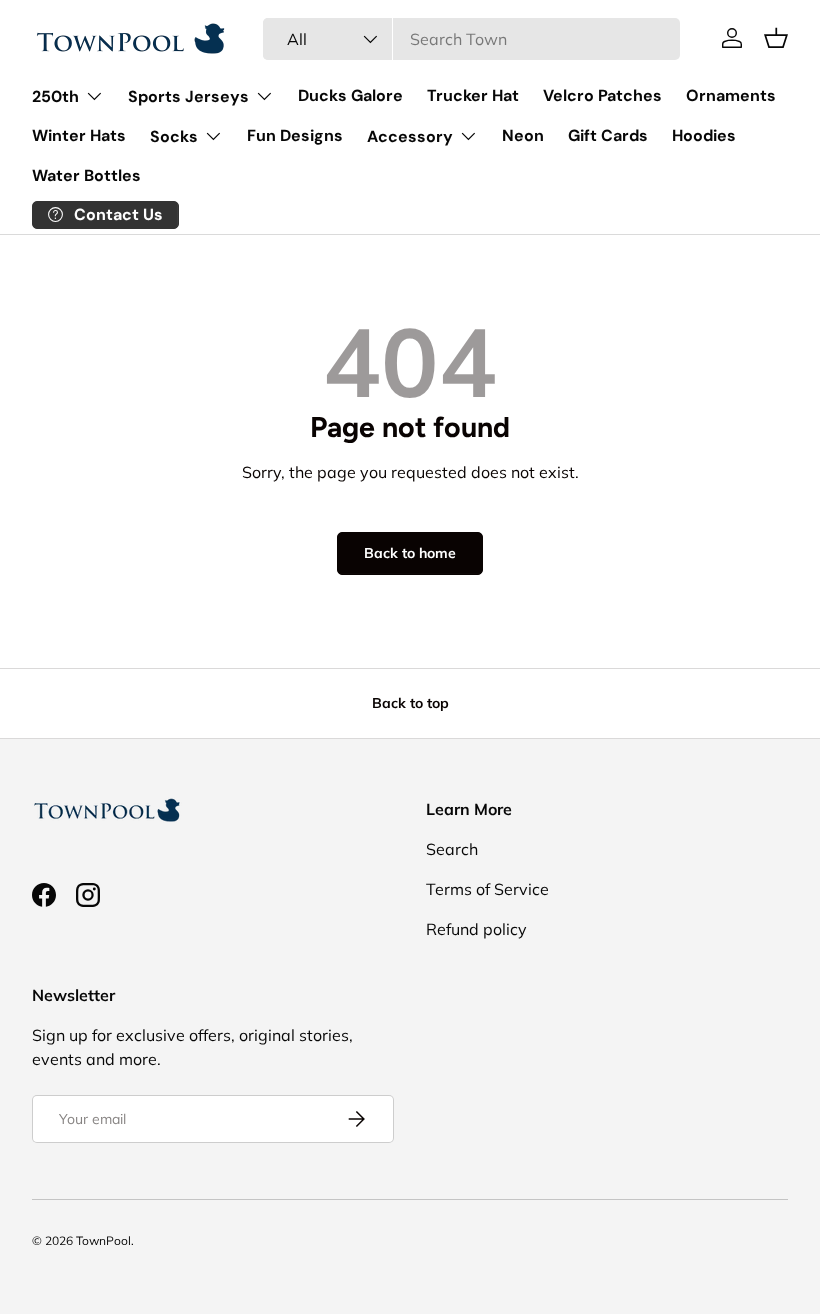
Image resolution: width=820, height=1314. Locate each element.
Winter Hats (79, 135)
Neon (523, 135)
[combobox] (471, 39)
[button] (776, 38)
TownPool (103, 1240)
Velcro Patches (602, 95)
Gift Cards (608, 135)
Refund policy (476, 929)
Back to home (410, 553)
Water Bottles (86, 175)
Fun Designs (295, 135)
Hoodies (704, 135)
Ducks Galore (350, 95)
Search (452, 849)
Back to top (410, 703)
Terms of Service (487, 889)
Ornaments (731, 95)
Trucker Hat (473, 95)
